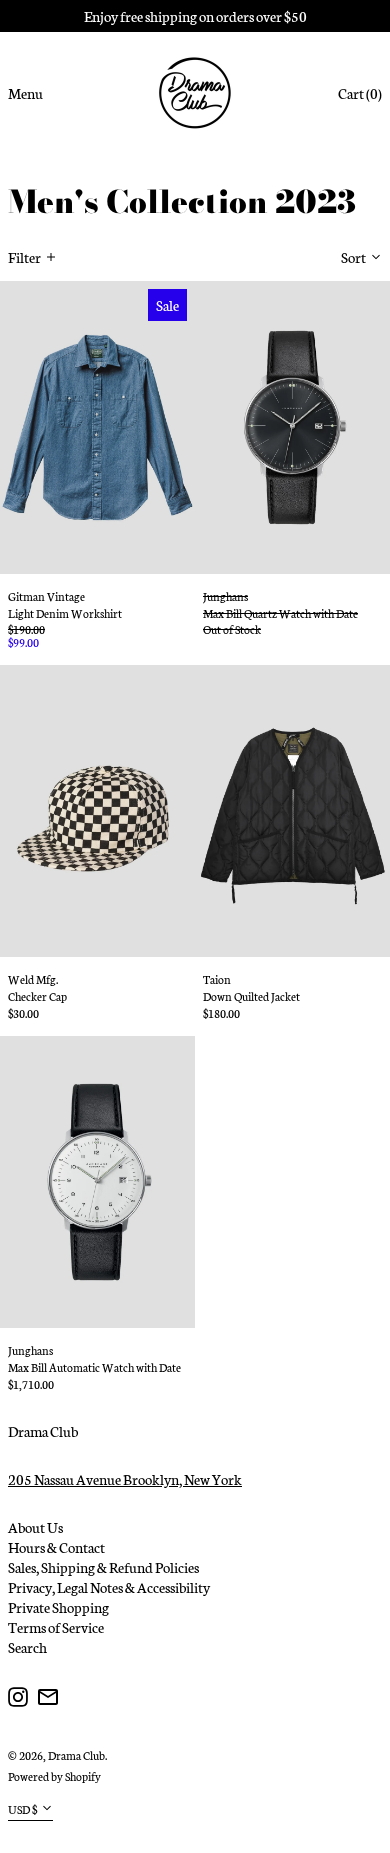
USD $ (22, 1809)
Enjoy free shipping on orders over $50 (195, 16)
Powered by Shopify (54, 1776)
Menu (25, 93)
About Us (35, 1527)
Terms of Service (56, 1627)
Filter (24, 257)
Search (27, 1647)
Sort (353, 257)
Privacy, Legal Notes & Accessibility (109, 1587)
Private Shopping (58, 1607)
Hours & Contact (56, 1547)
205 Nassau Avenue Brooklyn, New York (125, 1479)
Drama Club (43, 1431)
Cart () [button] (360, 93)
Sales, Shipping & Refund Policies (103, 1567)
